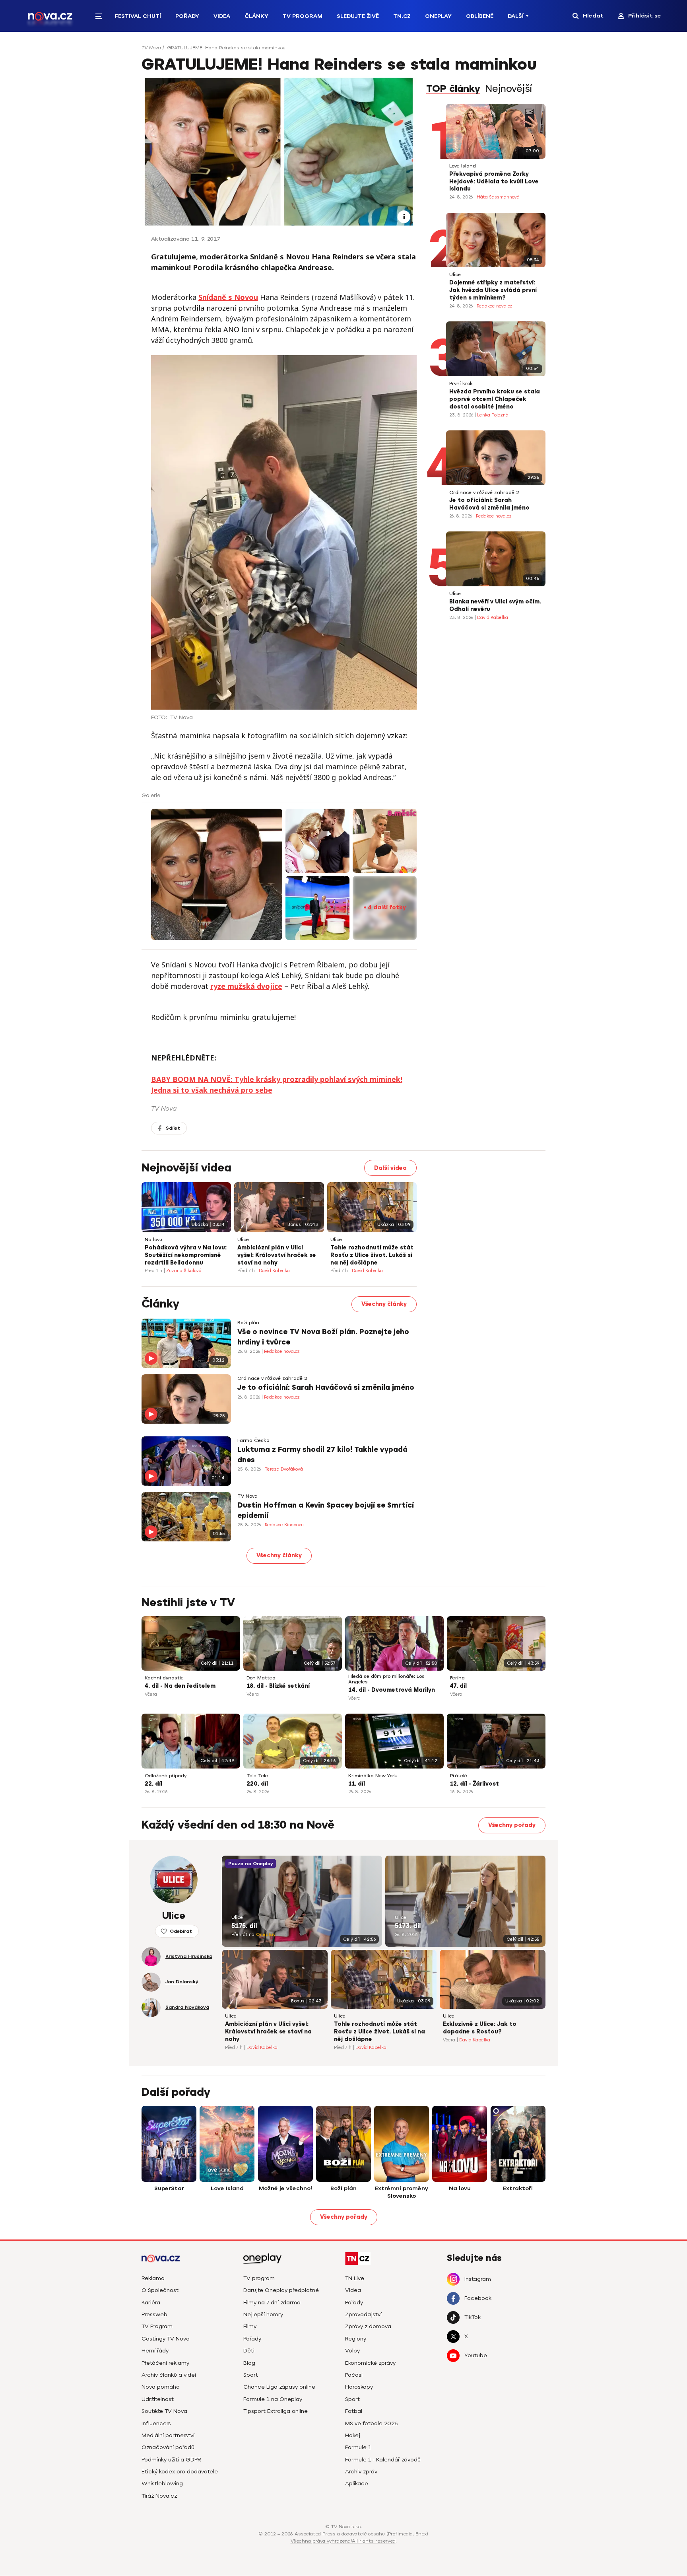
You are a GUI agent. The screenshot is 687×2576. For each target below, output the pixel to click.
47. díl (458, 1686)
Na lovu (153, 1240)
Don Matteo (261, 1678)
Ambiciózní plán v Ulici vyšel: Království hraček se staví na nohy (277, 1255)
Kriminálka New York (373, 1776)
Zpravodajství (363, 2314)
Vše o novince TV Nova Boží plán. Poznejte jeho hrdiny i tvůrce (323, 1337)
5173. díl (408, 1926)
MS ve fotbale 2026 (372, 2423)
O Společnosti (161, 2290)
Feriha (457, 1678)
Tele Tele (257, 1776)
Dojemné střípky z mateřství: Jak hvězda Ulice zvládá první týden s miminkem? (493, 290)
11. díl (357, 1784)
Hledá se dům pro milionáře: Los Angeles (386, 1679)
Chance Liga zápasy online (279, 2387)
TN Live (355, 2278)
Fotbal (354, 2411)
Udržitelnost (158, 2399)
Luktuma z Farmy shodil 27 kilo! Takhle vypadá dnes (322, 1454)
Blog (249, 2363)
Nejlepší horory (263, 2314)
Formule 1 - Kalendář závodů (383, 2460)
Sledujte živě (358, 16)
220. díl (257, 1784)
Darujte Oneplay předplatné (281, 2290)
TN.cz (402, 16)
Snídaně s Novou (228, 297)
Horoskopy (359, 2387)
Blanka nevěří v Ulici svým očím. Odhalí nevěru (495, 605)
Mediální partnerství (168, 2435)
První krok (461, 384)
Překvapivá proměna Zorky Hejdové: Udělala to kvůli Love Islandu (494, 182)
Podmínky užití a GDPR (171, 2460)
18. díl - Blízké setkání (278, 1686)
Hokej (353, 2435)
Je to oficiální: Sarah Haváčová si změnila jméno (489, 504)
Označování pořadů (168, 2447)
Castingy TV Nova (166, 2339)
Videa (222, 16)
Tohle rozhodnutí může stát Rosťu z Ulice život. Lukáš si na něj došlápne (372, 1255)
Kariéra (151, 2303)
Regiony (356, 2339)
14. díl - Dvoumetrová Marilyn (392, 1690)
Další (516, 16)
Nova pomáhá (161, 2387)
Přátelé (459, 1776)
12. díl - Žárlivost (474, 1784)
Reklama (153, 2278)
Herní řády (155, 2351)
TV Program (303, 16)
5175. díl (244, 1926)
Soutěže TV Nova (164, 2411)
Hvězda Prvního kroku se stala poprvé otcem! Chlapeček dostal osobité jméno (495, 399)
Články (256, 16)
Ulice (455, 275)
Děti (249, 2351)
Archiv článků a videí (169, 2375)
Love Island (463, 166)
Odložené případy (166, 1776)
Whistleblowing (162, 2484)
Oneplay (438, 16)
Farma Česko (253, 1441)
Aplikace (357, 2484)
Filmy (250, 2326)
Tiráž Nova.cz (159, 2496)
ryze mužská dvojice (246, 986)
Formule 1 (358, 2447)
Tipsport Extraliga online (276, 2411)
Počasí (354, 2375)
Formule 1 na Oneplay (273, 2399)
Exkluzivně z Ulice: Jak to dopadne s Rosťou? (480, 2028)
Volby (352, 2351)
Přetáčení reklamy (165, 2363)
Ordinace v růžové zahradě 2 (484, 493)
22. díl (153, 1784)
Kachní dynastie (164, 1678)
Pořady (187, 16)
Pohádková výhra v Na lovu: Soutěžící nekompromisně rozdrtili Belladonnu (186, 1255)
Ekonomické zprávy (370, 2363)
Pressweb (154, 2314)
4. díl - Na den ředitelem (180, 1686)
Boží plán (248, 1323)
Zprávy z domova (368, 2326)
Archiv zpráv (361, 2472)
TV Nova (151, 48)
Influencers (156, 2423)
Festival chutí (138, 16)
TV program (259, 2278)
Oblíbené (480, 16)
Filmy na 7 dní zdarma (272, 2303)
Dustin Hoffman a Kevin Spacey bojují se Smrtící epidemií (326, 1510)
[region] (343, 50)
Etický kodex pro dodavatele (180, 2472)
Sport (251, 2375)
